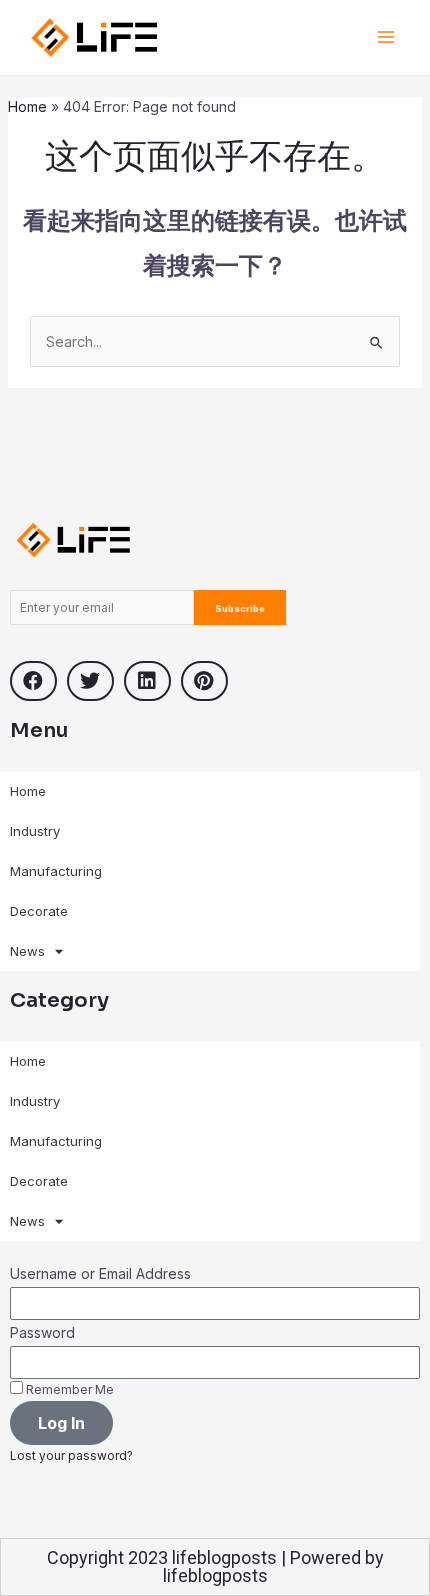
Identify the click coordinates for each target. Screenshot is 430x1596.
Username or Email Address (100, 1273)
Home (27, 106)
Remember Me (68, 1389)
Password (42, 1332)
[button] (33, 681)
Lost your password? (71, 1455)
